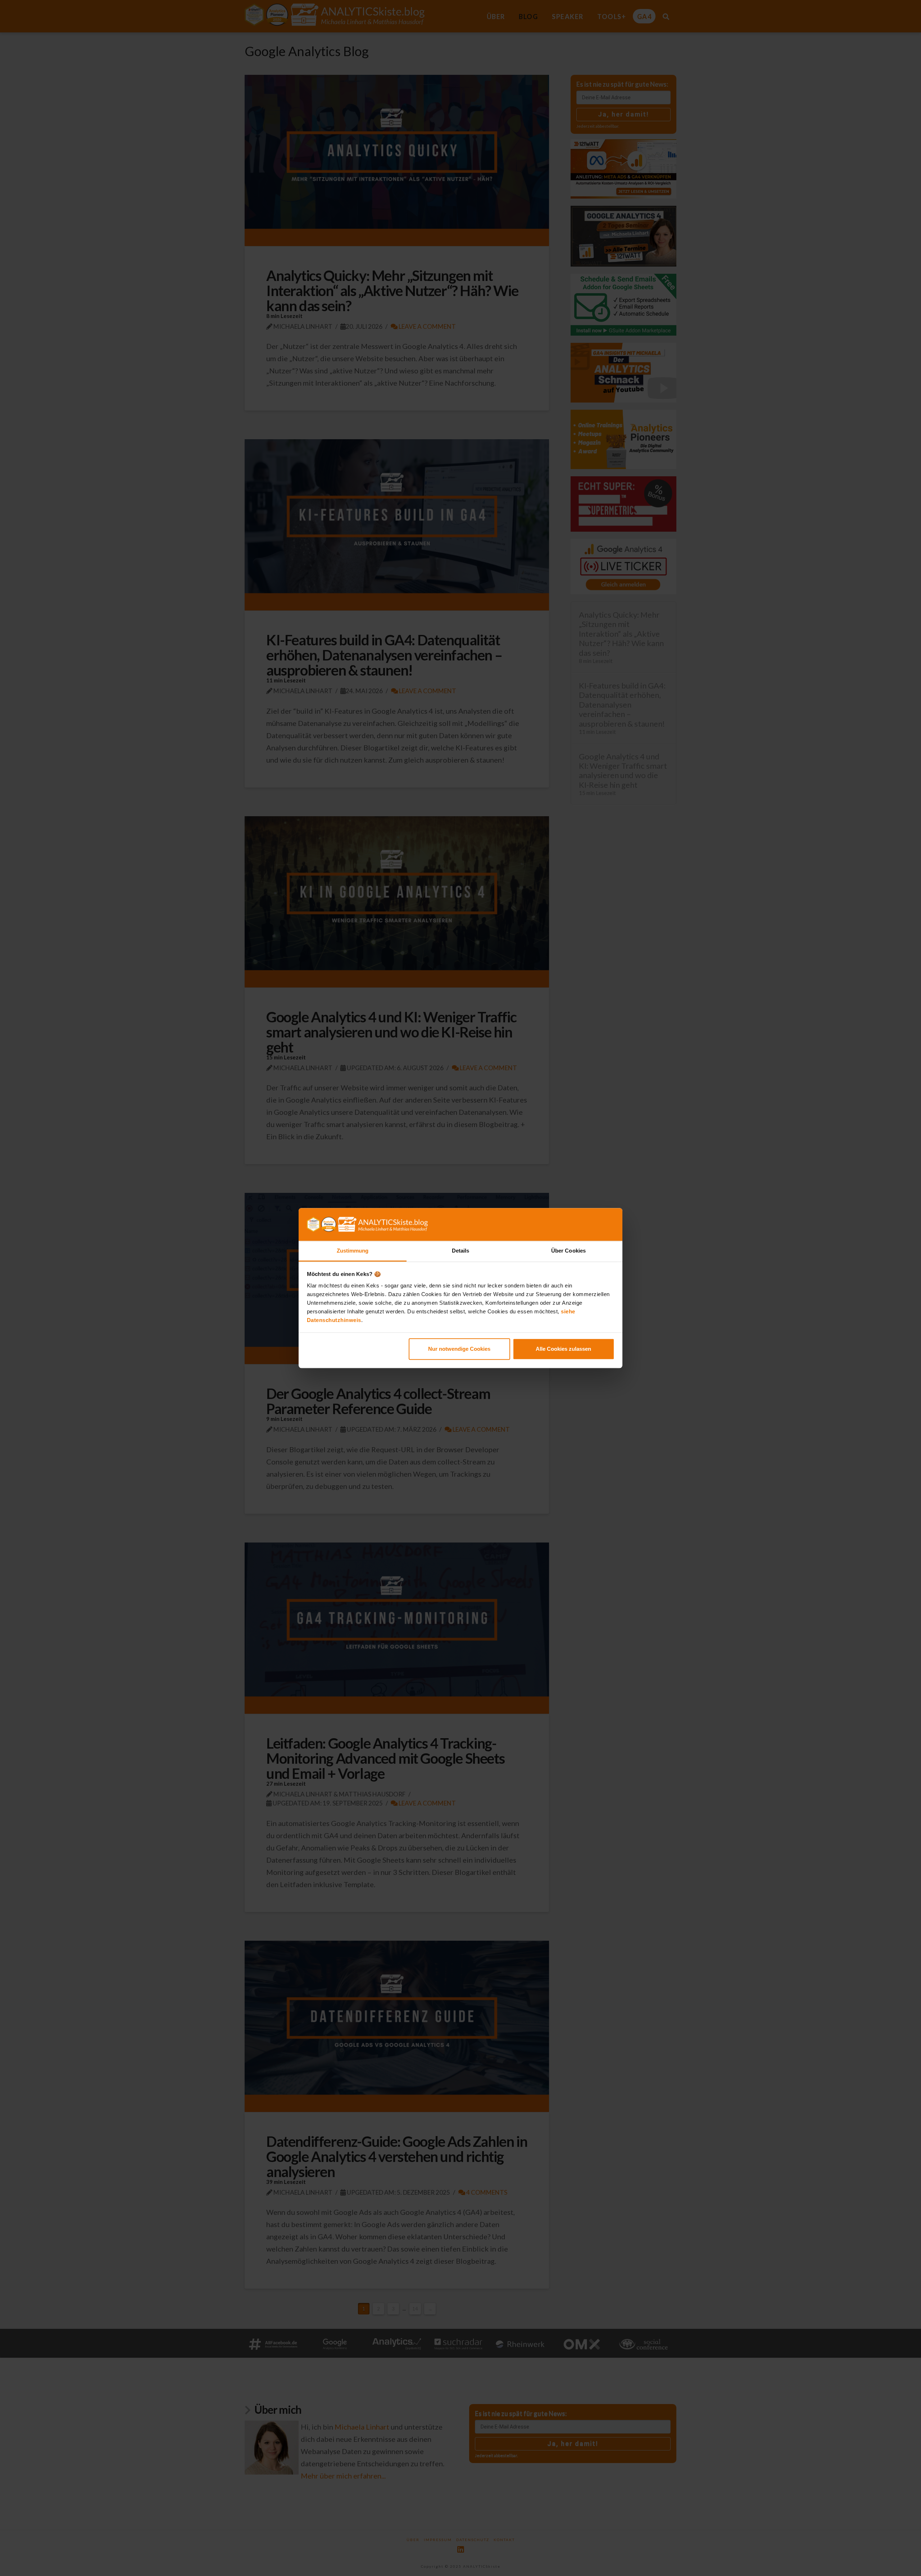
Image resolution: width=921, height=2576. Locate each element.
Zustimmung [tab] (353, 1251)
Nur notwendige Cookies (459, 1349)
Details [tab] (461, 1251)
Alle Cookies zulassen (563, 1349)
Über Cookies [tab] (568, 1251)
